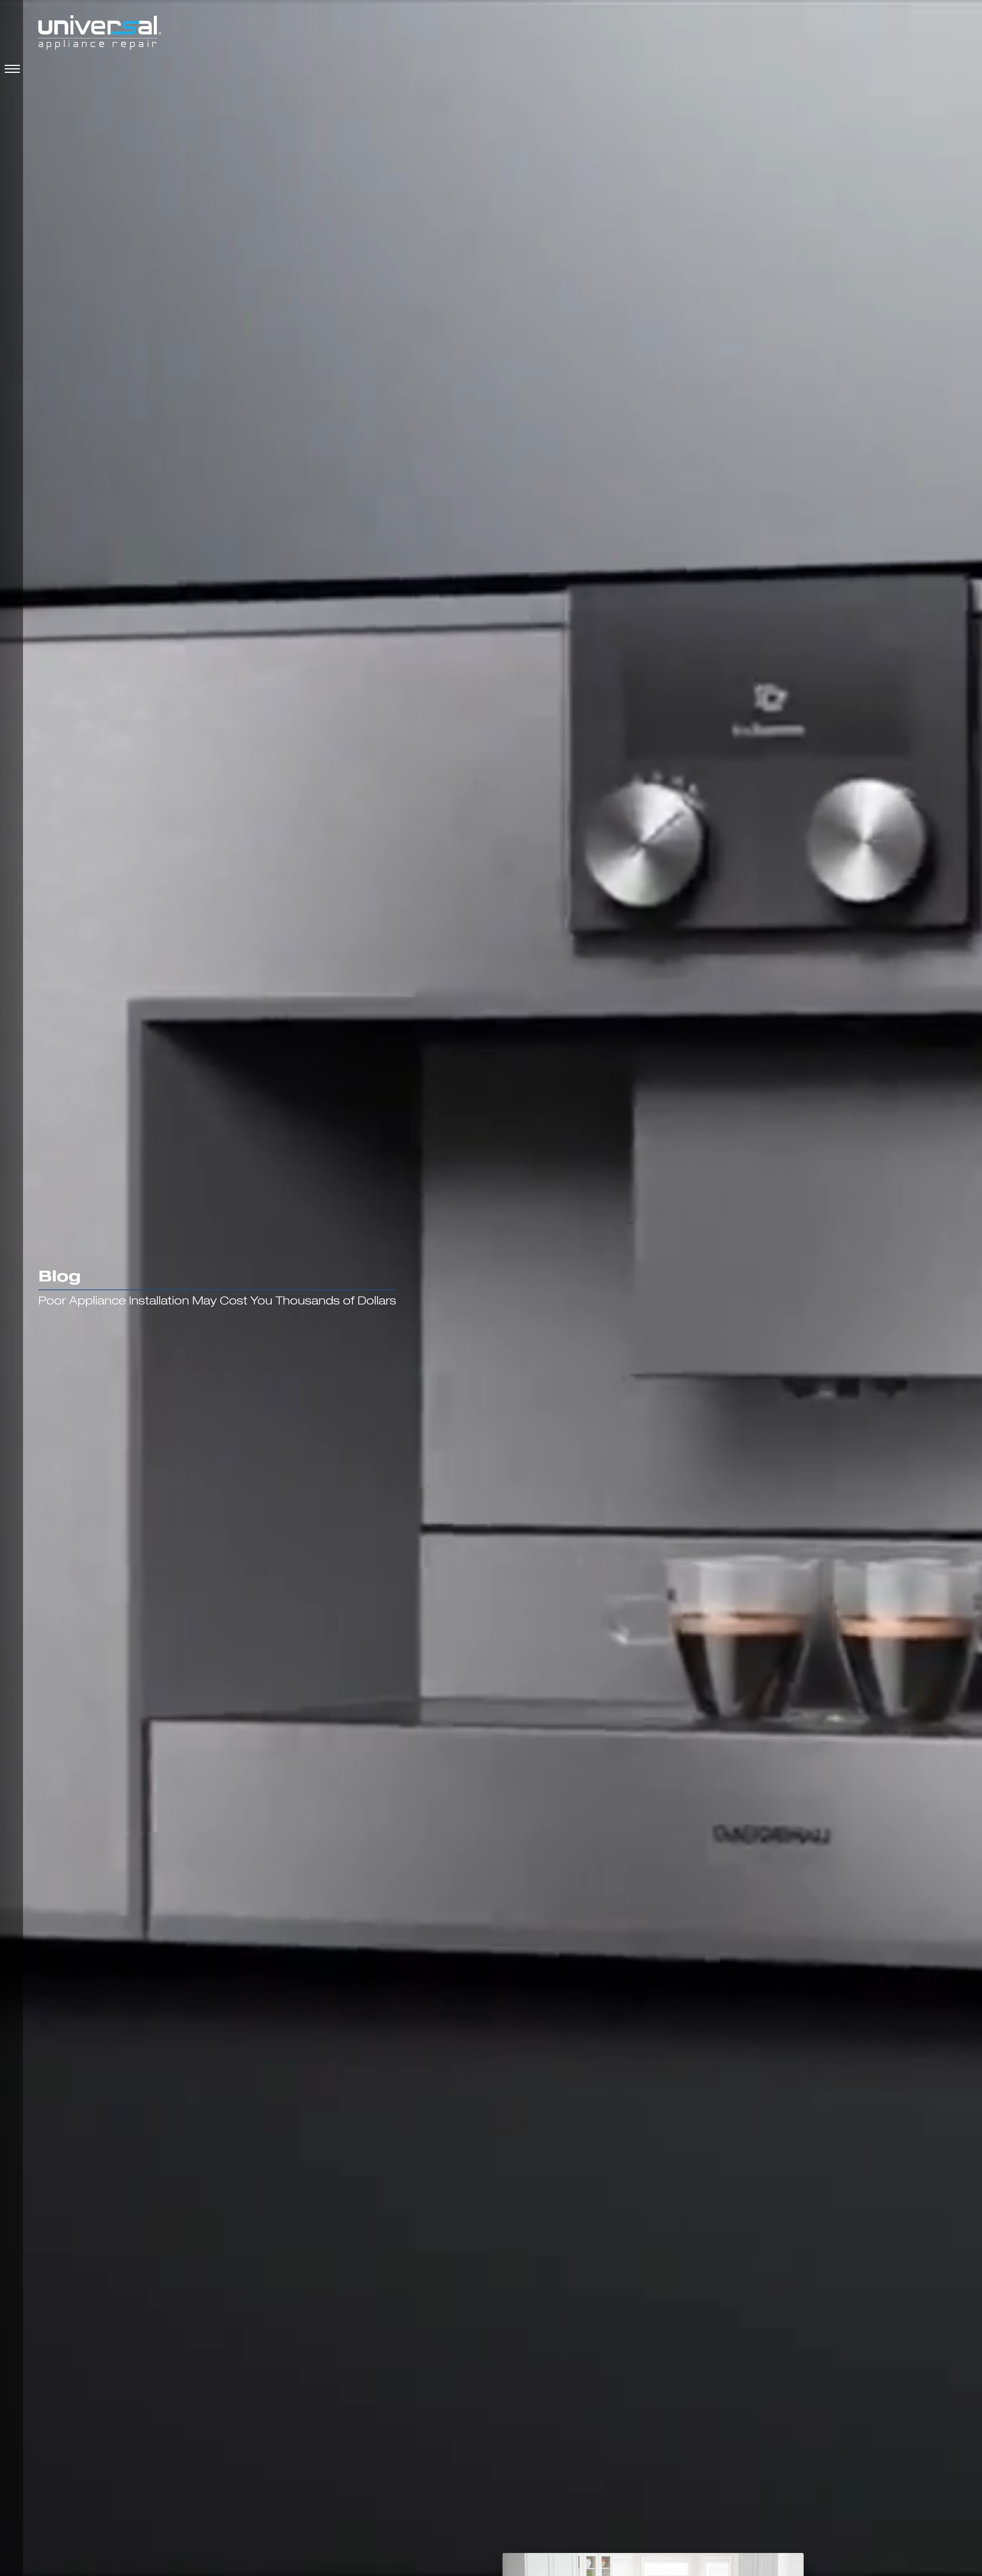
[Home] (100, 34)
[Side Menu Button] (11, 69)
